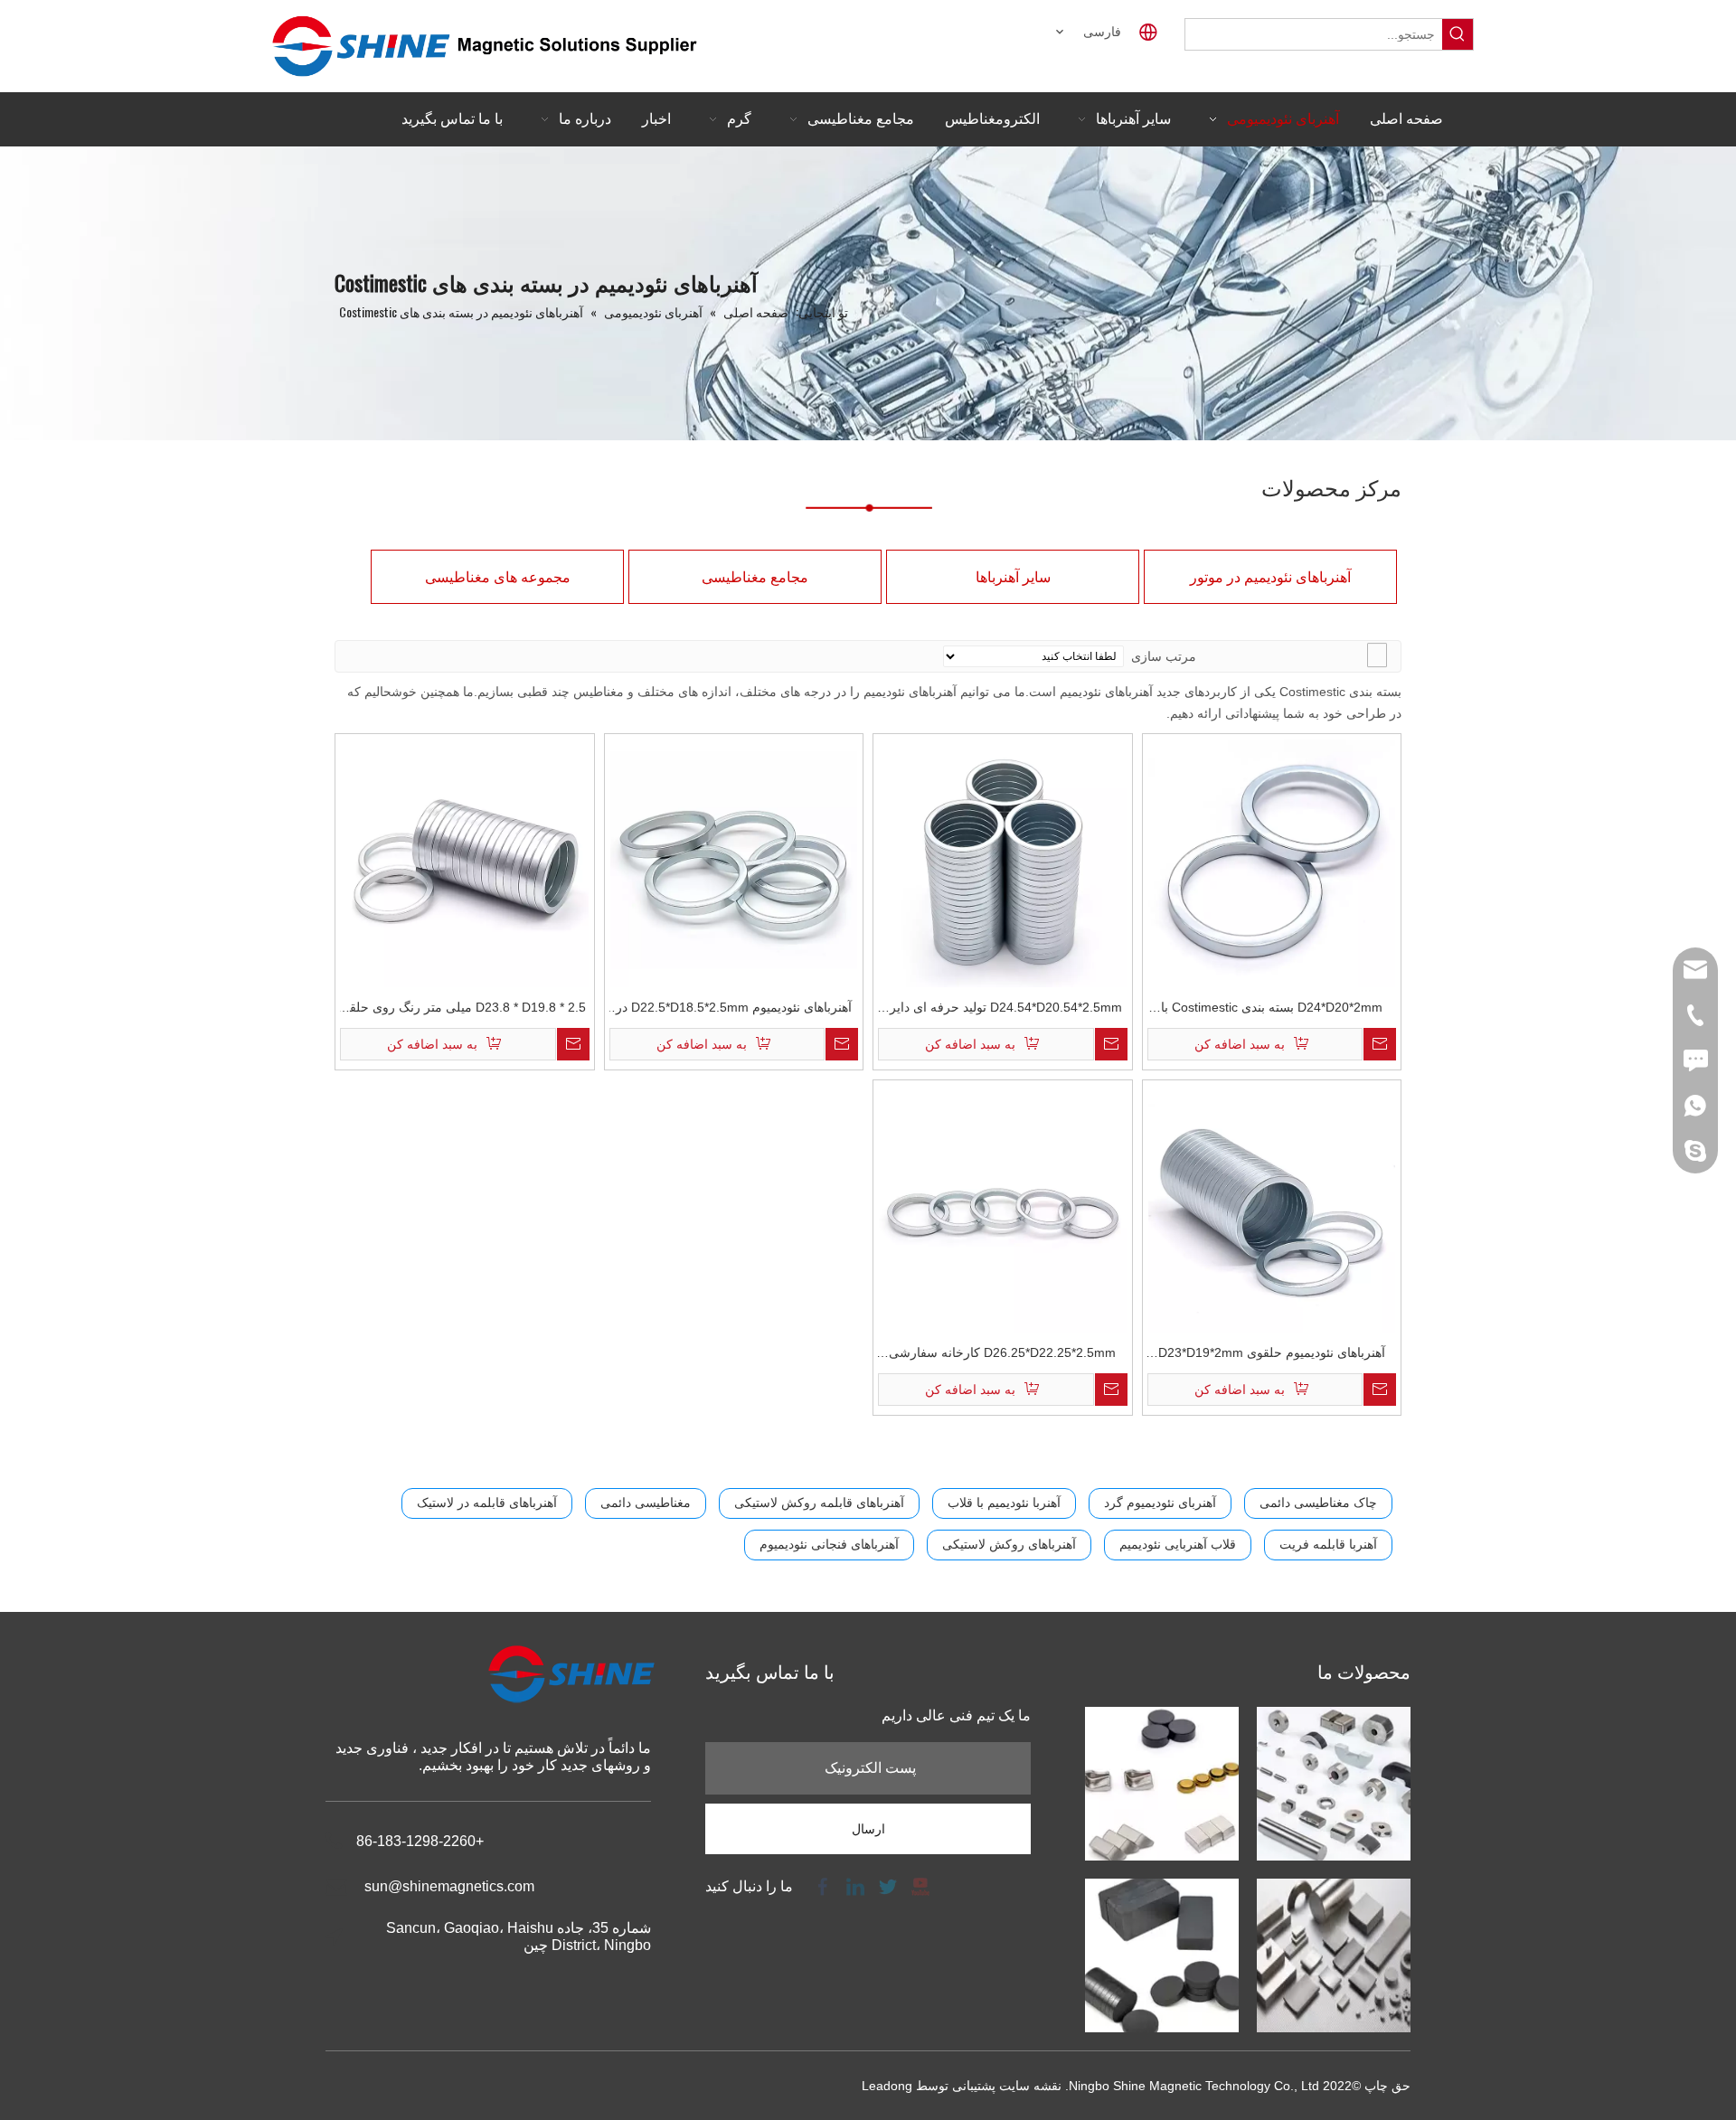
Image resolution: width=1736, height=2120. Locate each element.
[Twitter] (888, 1885)
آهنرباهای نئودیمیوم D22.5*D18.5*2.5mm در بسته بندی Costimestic (734, 1009)
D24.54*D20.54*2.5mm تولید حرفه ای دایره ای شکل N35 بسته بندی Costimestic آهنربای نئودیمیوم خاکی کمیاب (1002, 1009)
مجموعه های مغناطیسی (498, 577)
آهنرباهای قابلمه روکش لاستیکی (819, 1503)
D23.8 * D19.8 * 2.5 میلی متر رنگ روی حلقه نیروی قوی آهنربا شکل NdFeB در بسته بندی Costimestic (464, 1009)
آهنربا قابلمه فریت (1328, 1544)
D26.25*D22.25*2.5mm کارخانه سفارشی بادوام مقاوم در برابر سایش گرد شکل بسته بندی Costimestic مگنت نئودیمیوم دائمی (1003, 1355)
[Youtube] (919, 1885)
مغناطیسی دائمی (646, 1503)
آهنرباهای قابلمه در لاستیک (487, 1503)
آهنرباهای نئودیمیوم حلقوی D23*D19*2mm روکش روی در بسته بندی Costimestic (1272, 1355)
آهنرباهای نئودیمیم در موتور (1270, 577)
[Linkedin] (855, 1885)
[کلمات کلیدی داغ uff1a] (1458, 34)
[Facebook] (823, 1885)
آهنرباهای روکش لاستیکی (1009, 1544)
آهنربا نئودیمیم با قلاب (1004, 1503)
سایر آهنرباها (1013, 577)
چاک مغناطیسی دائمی (1318, 1503)
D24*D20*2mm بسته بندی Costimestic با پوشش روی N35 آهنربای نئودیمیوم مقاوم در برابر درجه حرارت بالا (1272, 1009)
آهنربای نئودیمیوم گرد (1160, 1503)
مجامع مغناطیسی (755, 577)
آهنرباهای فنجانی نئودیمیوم (829, 1544)
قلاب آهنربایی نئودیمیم (1178, 1544)
